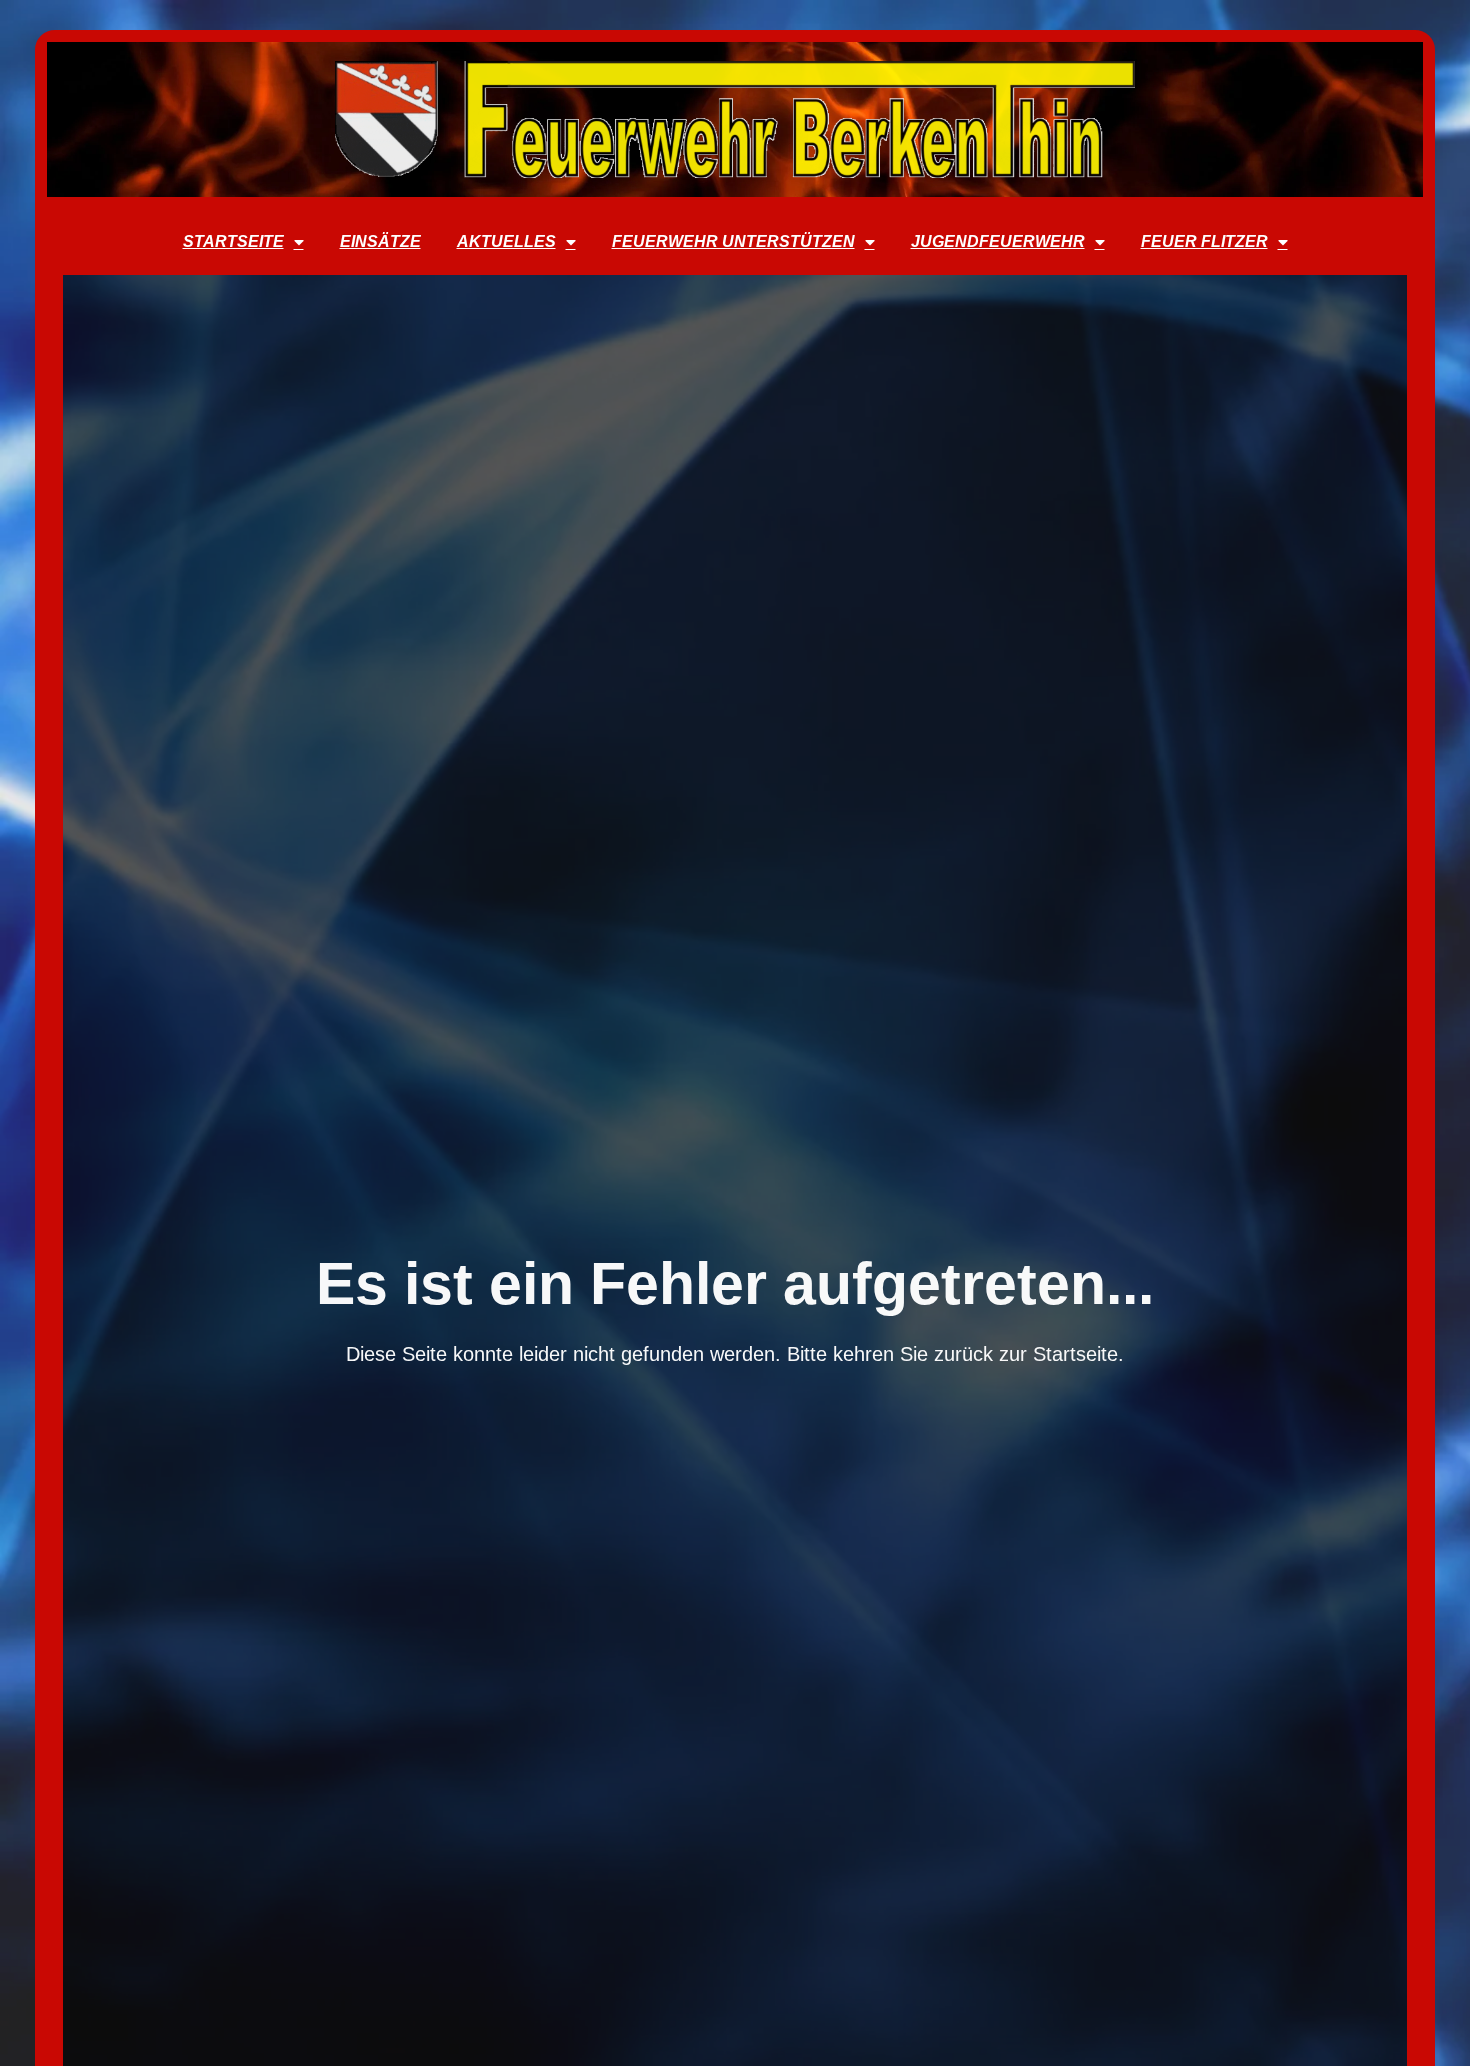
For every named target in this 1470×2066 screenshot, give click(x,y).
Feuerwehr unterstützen (733, 241)
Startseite (233, 241)
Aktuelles (506, 241)
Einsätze (380, 241)
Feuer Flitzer (1204, 241)
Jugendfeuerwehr (998, 241)
